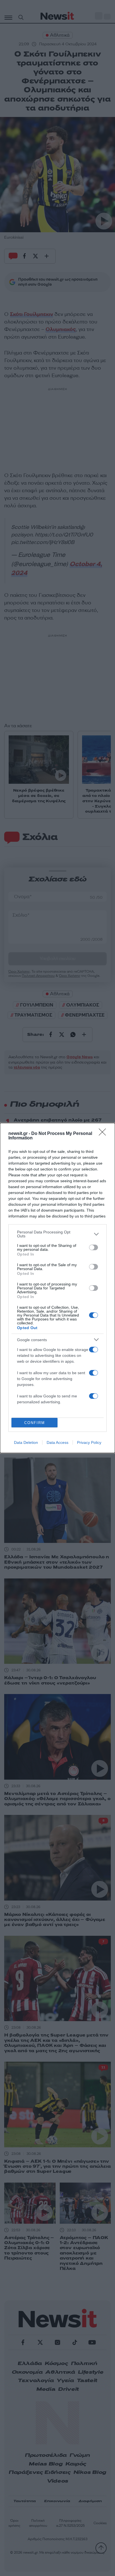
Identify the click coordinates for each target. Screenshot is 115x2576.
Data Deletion (26, 1442)
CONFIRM (35, 1423)
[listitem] (57, 1234)
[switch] (94, 1247)
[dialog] (57, 1288)
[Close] (104, 1134)
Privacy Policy (89, 1442)
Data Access (57, 1442)
